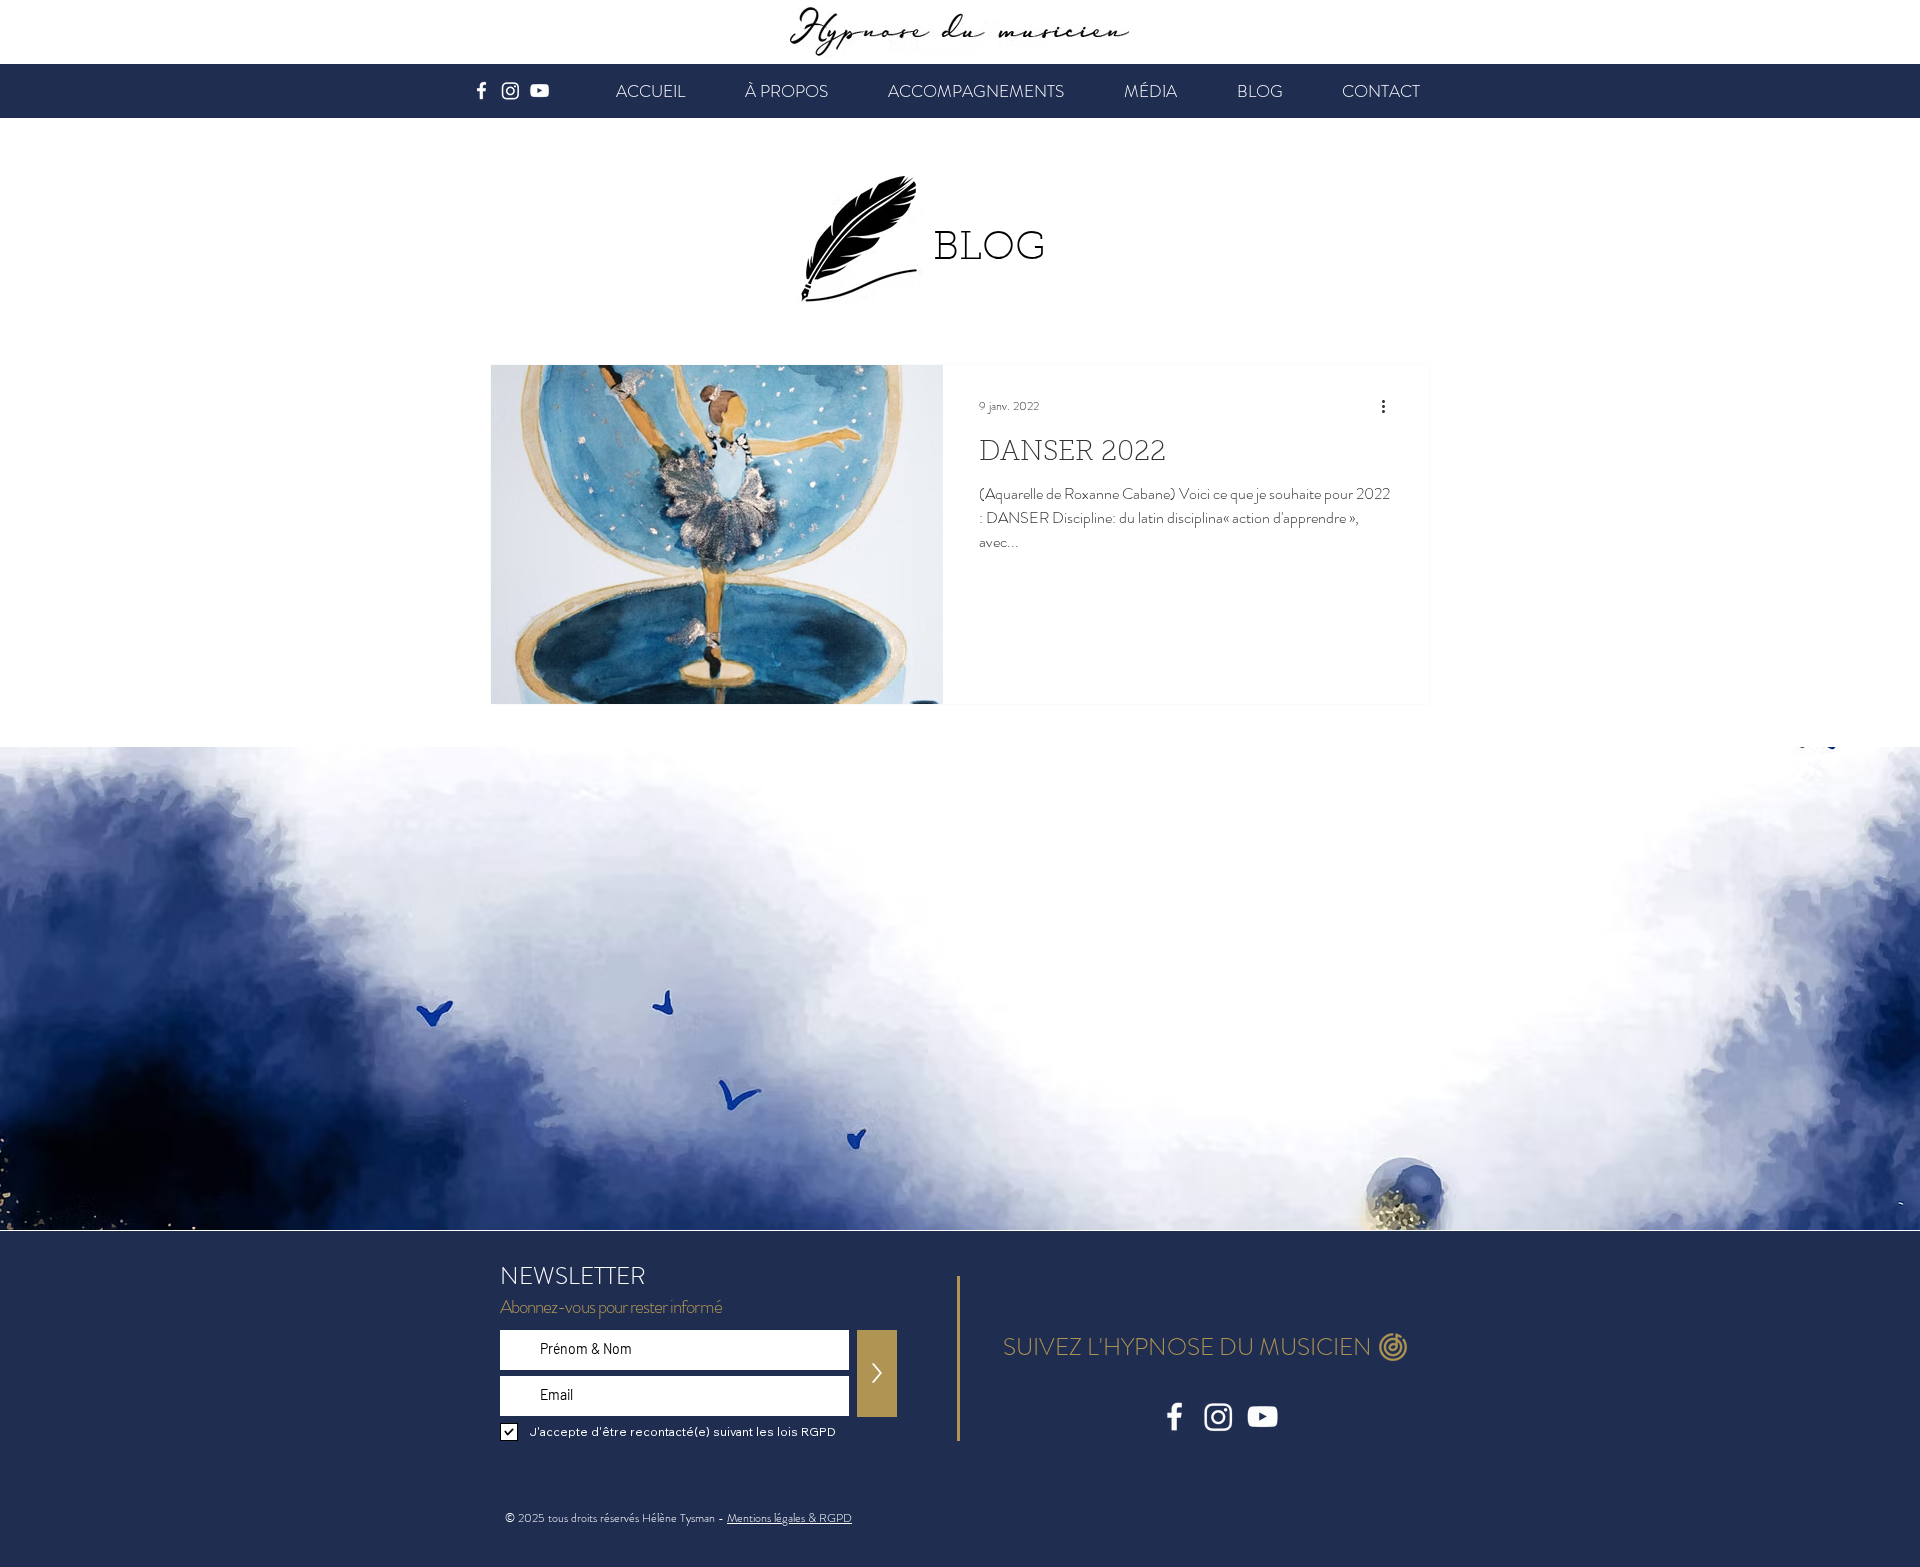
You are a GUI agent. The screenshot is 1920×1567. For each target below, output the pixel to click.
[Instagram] (510, 90)
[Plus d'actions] (1390, 406)
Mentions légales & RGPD (789, 1518)
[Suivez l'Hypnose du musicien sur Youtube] (539, 90)
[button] (786, 91)
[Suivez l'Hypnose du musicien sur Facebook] (481, 90)
